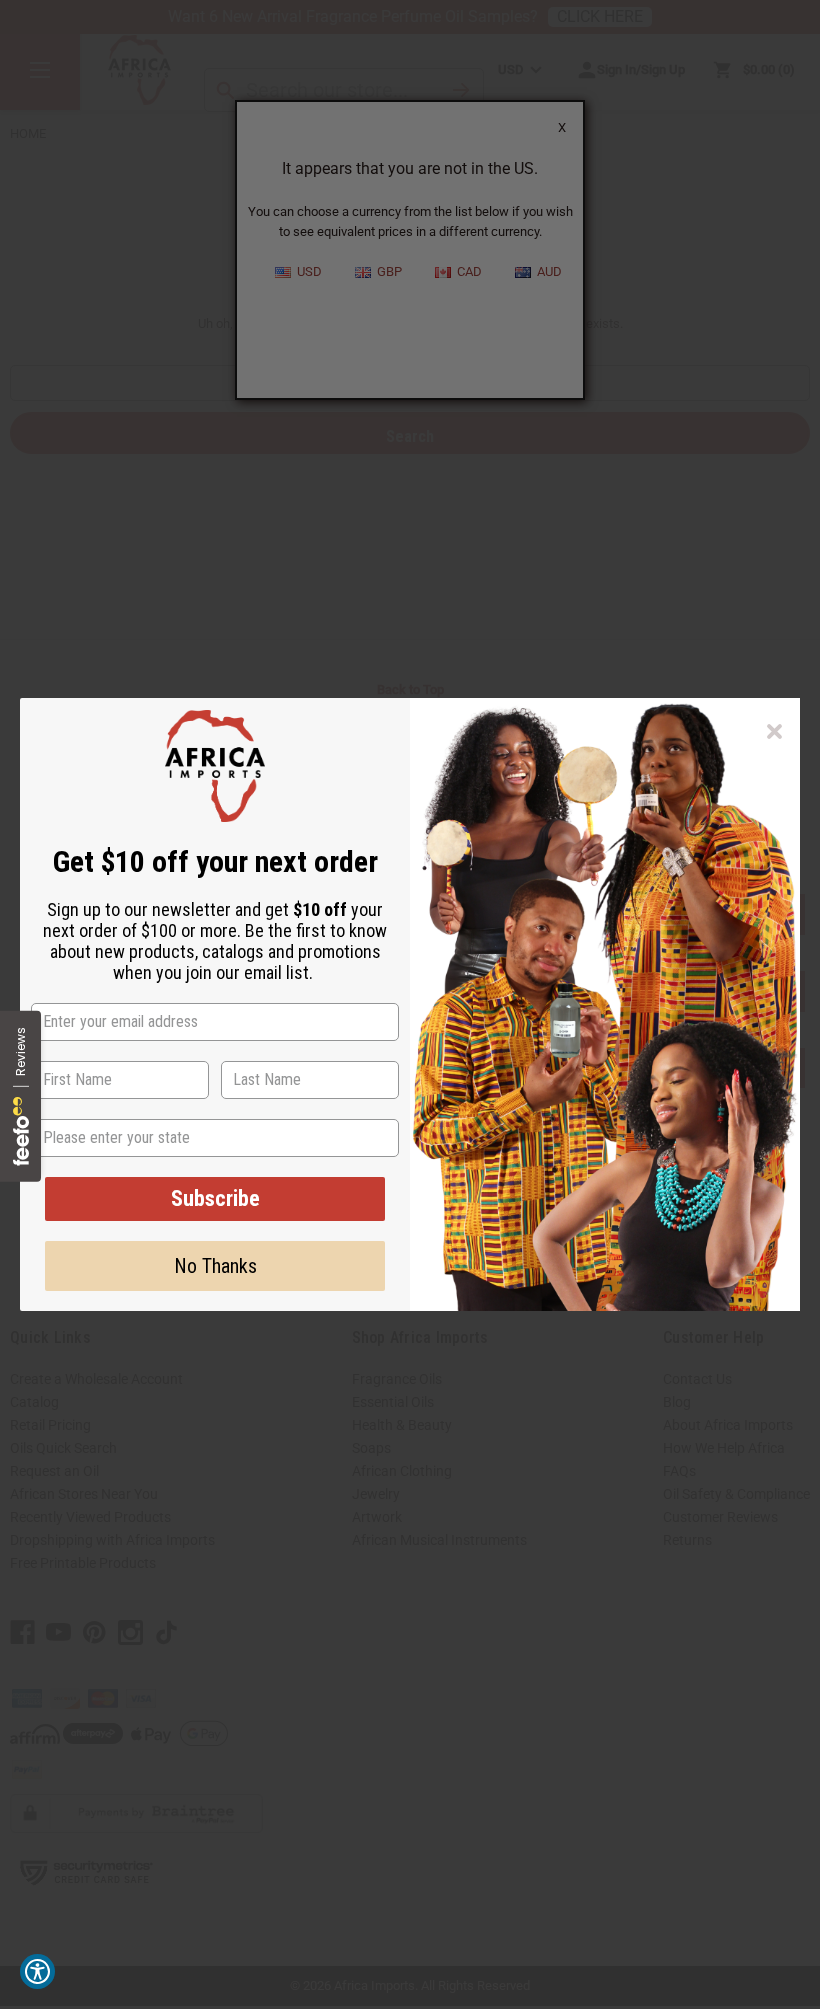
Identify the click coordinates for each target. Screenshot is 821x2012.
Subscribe (215, 1198)
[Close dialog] (774, 731)
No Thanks (215, 1266)
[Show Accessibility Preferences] (37, 1971)
